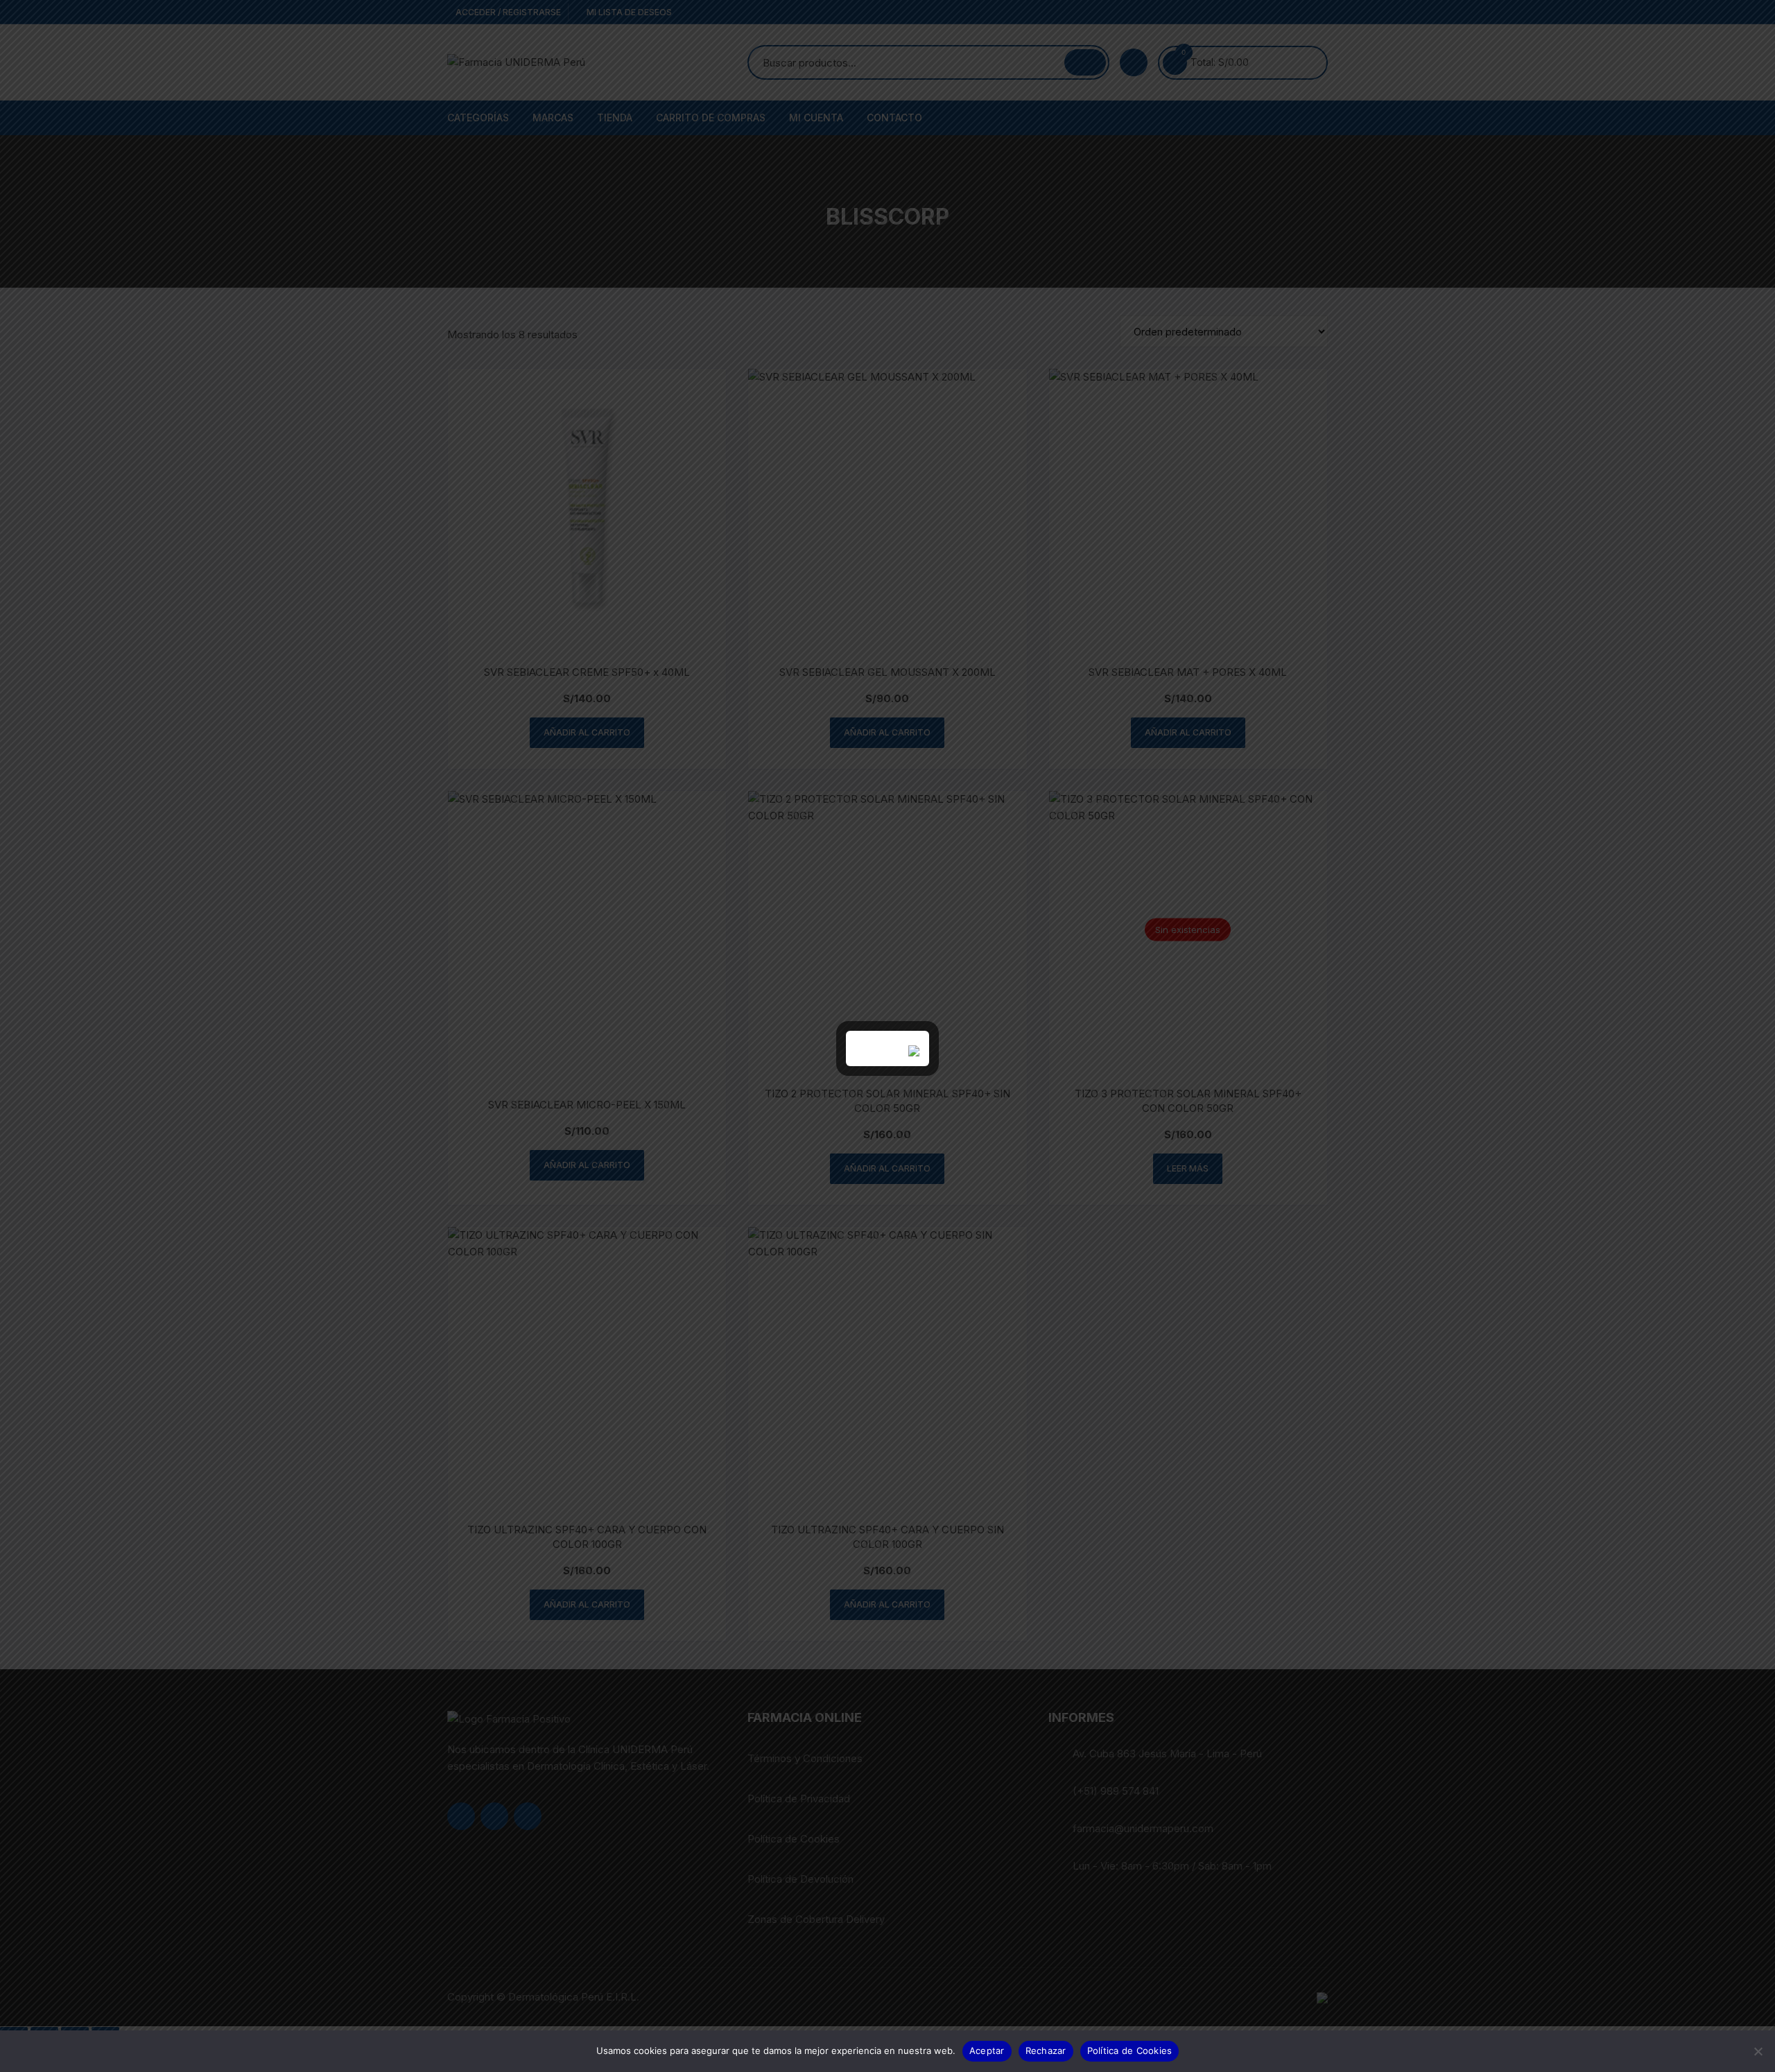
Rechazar (1046, 2051)
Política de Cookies (1130, 2051)
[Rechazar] (1758, 2051)
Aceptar (987, 2051)
